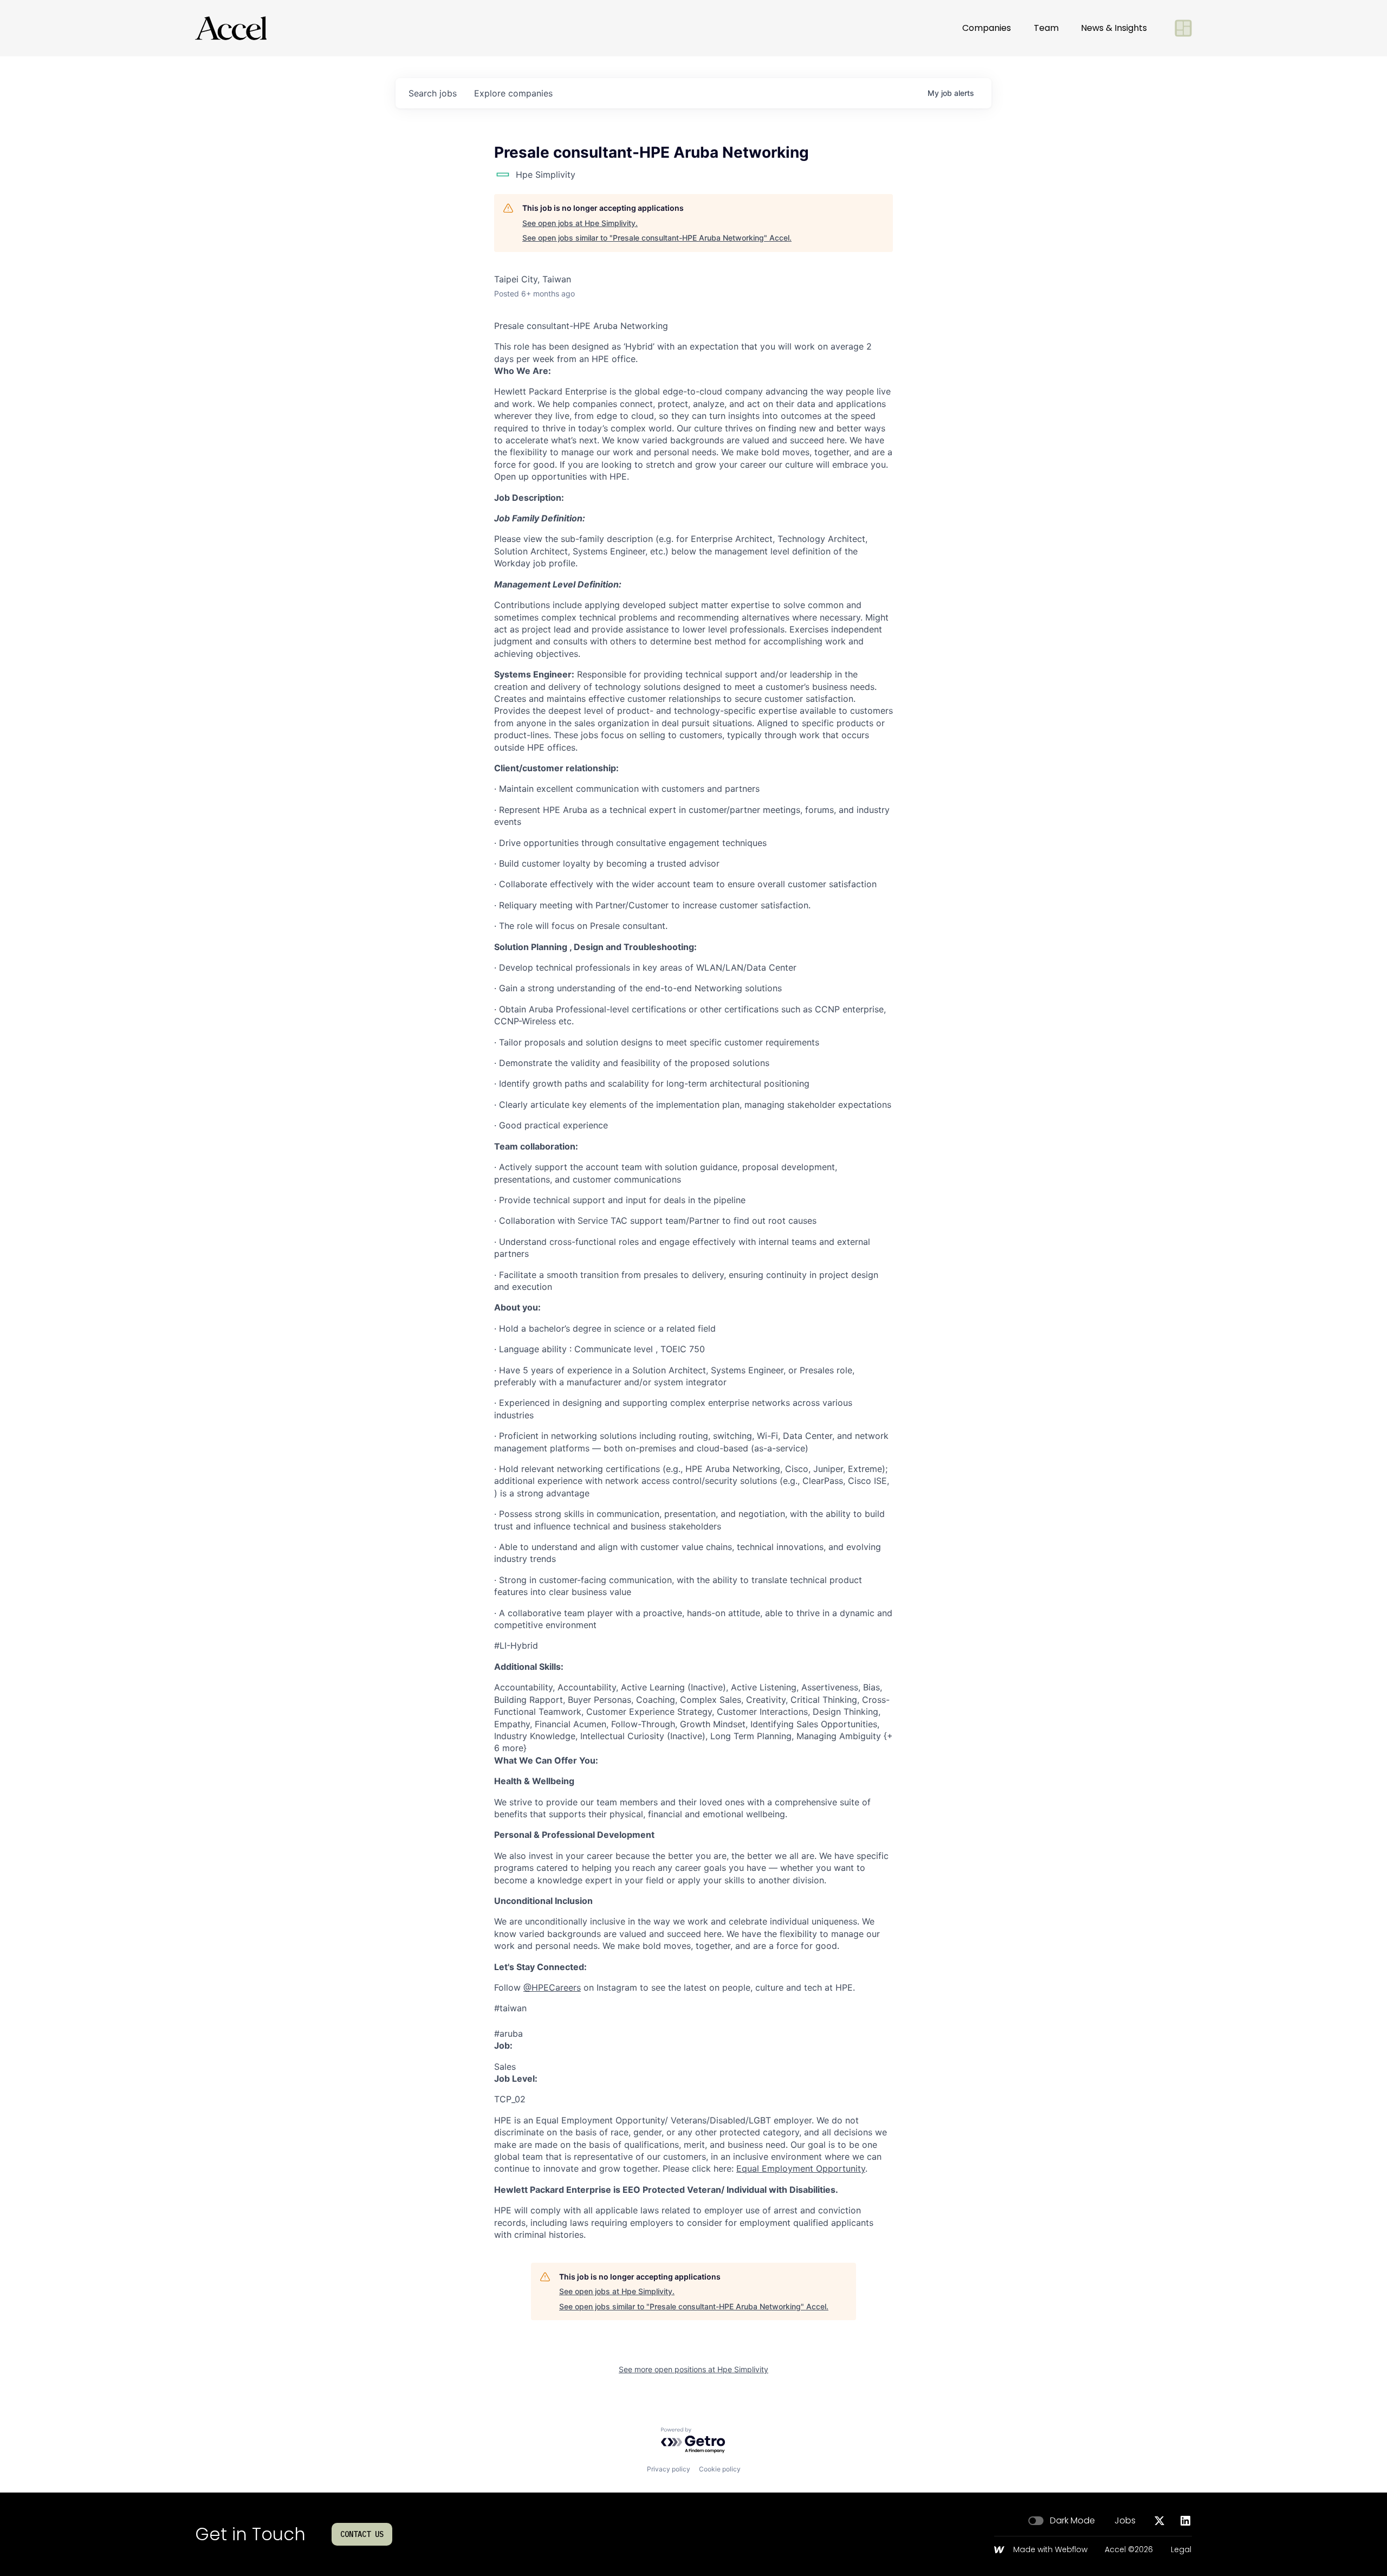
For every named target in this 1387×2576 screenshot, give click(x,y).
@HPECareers (552, 1987)
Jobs (1125, 2521)
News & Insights (1114, 28)
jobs (433, 93)
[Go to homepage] (231, 28)
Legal (1181, 2550)
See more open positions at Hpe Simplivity (693, 2369)
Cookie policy (720, 2469)
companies (513, 93)
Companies (987, 28)
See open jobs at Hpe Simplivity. (580, 223)
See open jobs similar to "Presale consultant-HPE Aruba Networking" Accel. (657, 238)
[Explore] (1183, 28)
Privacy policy (669, 2469)
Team (1046, 28)
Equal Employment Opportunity (801, 2168)
